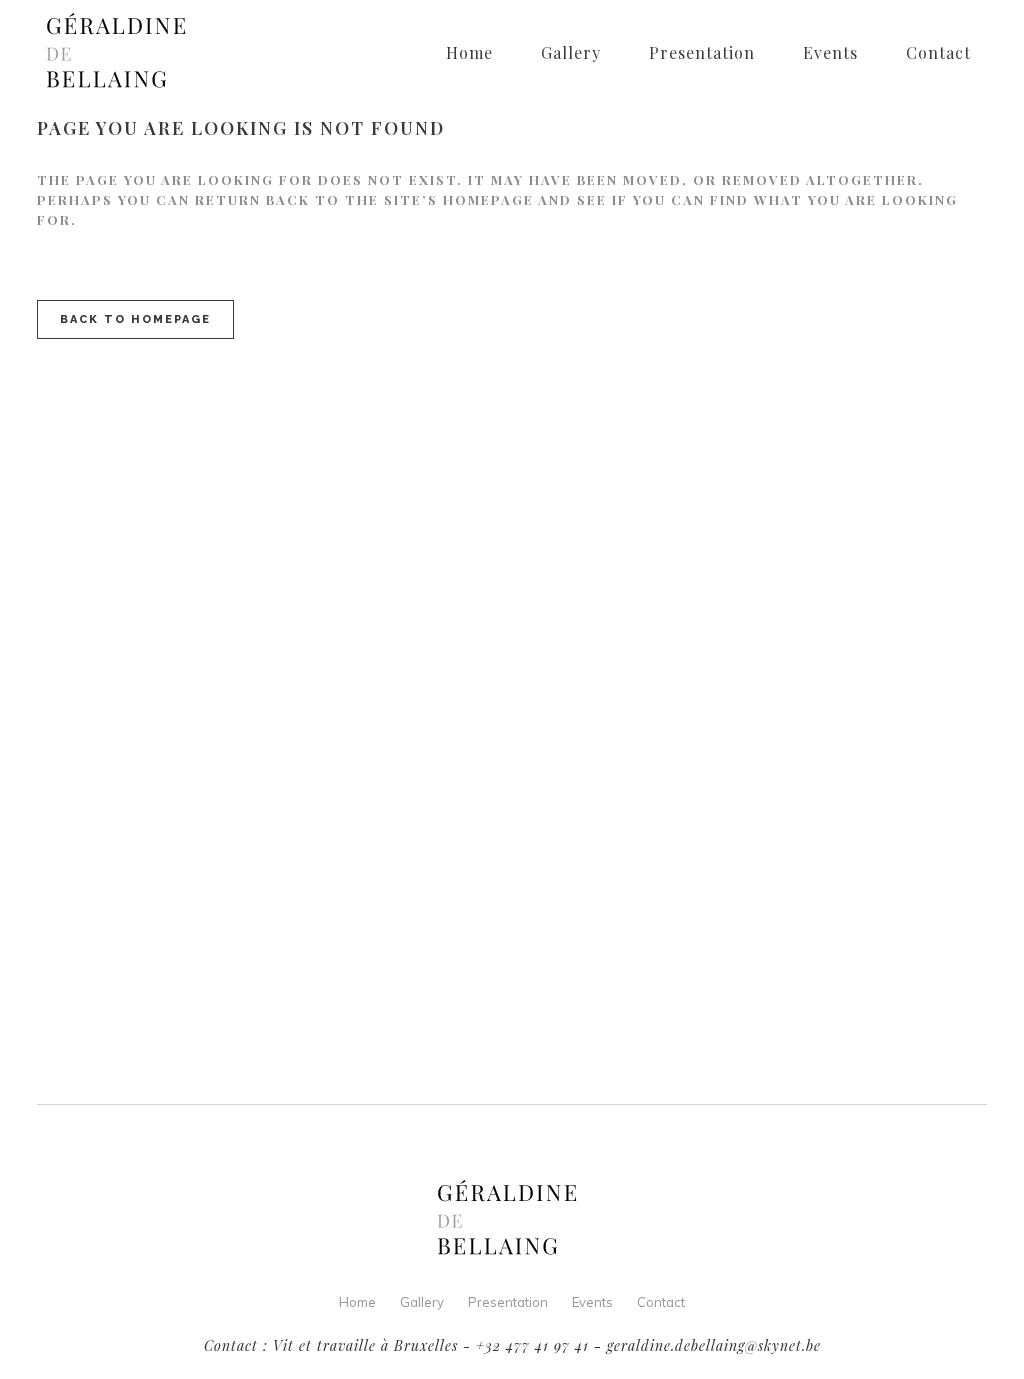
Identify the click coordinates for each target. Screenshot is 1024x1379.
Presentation (508, 1302)
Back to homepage (135, 319)
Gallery (422, 1302)
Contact (661, 1302)
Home (357, 1302)
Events (592, 1302)
